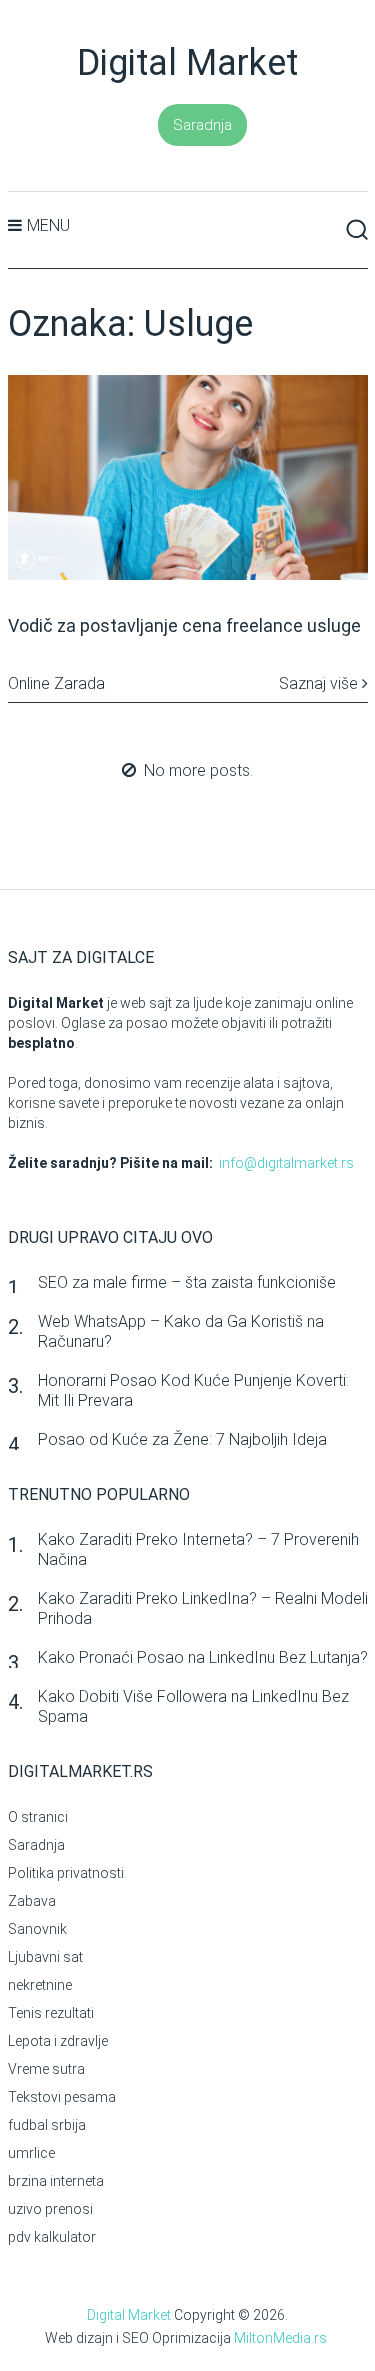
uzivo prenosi (50, 2209)
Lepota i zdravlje (58, 2041)
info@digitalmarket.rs (286, 1163)
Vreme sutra (46, 2069)
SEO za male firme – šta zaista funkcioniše (187, 1282)
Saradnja (202, 125)
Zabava (32, 1901)
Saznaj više (320, 683)
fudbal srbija (47, 2125)
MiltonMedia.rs (280, 2338)
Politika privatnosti (66, 1873)
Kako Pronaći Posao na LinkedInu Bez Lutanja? (203, 1657)
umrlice (31, 2153)
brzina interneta (56, 2181)
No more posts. (198, 770)
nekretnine (40, 1985)
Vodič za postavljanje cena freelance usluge (184, 625)
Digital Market (187, 63)
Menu (48, 225)
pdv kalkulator (52, 2237)
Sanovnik (37, 1929)
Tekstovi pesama (62, 2097)
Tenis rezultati (51, 2013)
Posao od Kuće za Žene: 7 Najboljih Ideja (182, 1439)
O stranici (38, 1817)
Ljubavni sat (45, 1957)
